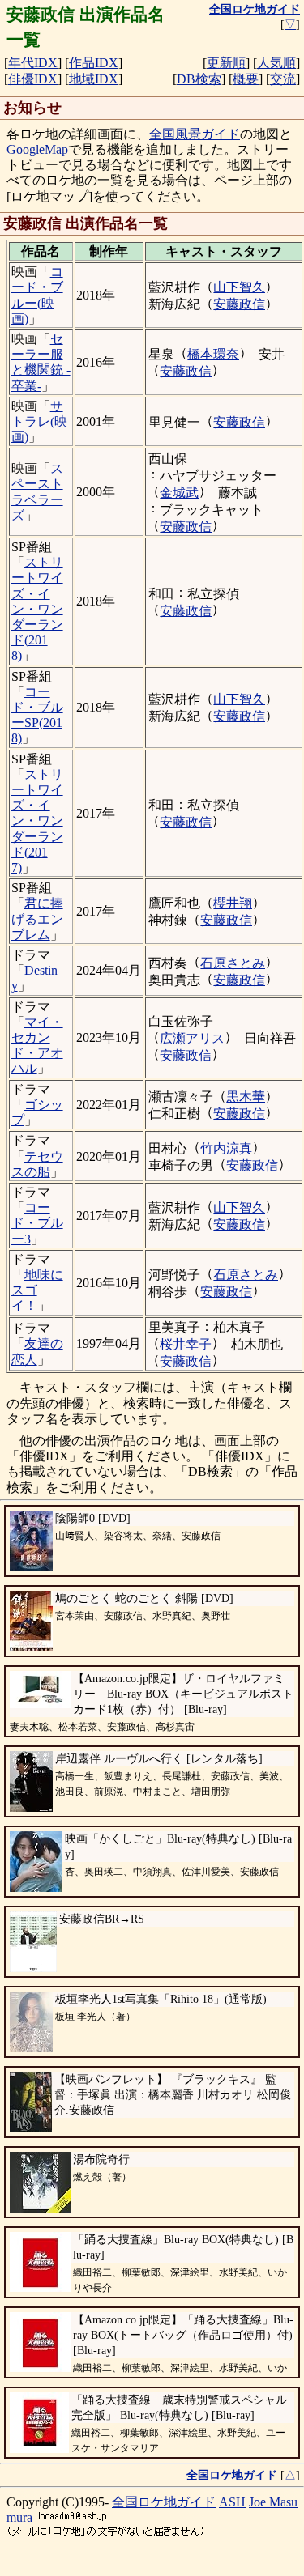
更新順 (226, 63)
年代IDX (33, 63)
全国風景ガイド (195, 134)
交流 (283, 79)
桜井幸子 (186, 1344)
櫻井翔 (233, 903)
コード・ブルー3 (37, 1223)
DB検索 (199, 79)
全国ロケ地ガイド (164, 2502)
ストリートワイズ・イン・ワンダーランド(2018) (37, 609)
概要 (246, 79)
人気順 (276, 63)
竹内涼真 (226, 1148)
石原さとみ (233, 963)
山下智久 (239, 287)
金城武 (179, 493)
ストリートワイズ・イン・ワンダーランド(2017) (37, 821)
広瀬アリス (192, 1038)
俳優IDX (33, 79)
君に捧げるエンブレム (37, 918)
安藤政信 (239, 304)
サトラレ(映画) (39, 421)
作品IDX (94, 63)
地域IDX (94, 79)
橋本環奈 (213, 354)
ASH (232, 2502)
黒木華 (246, 1097)
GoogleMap (37, 149)
